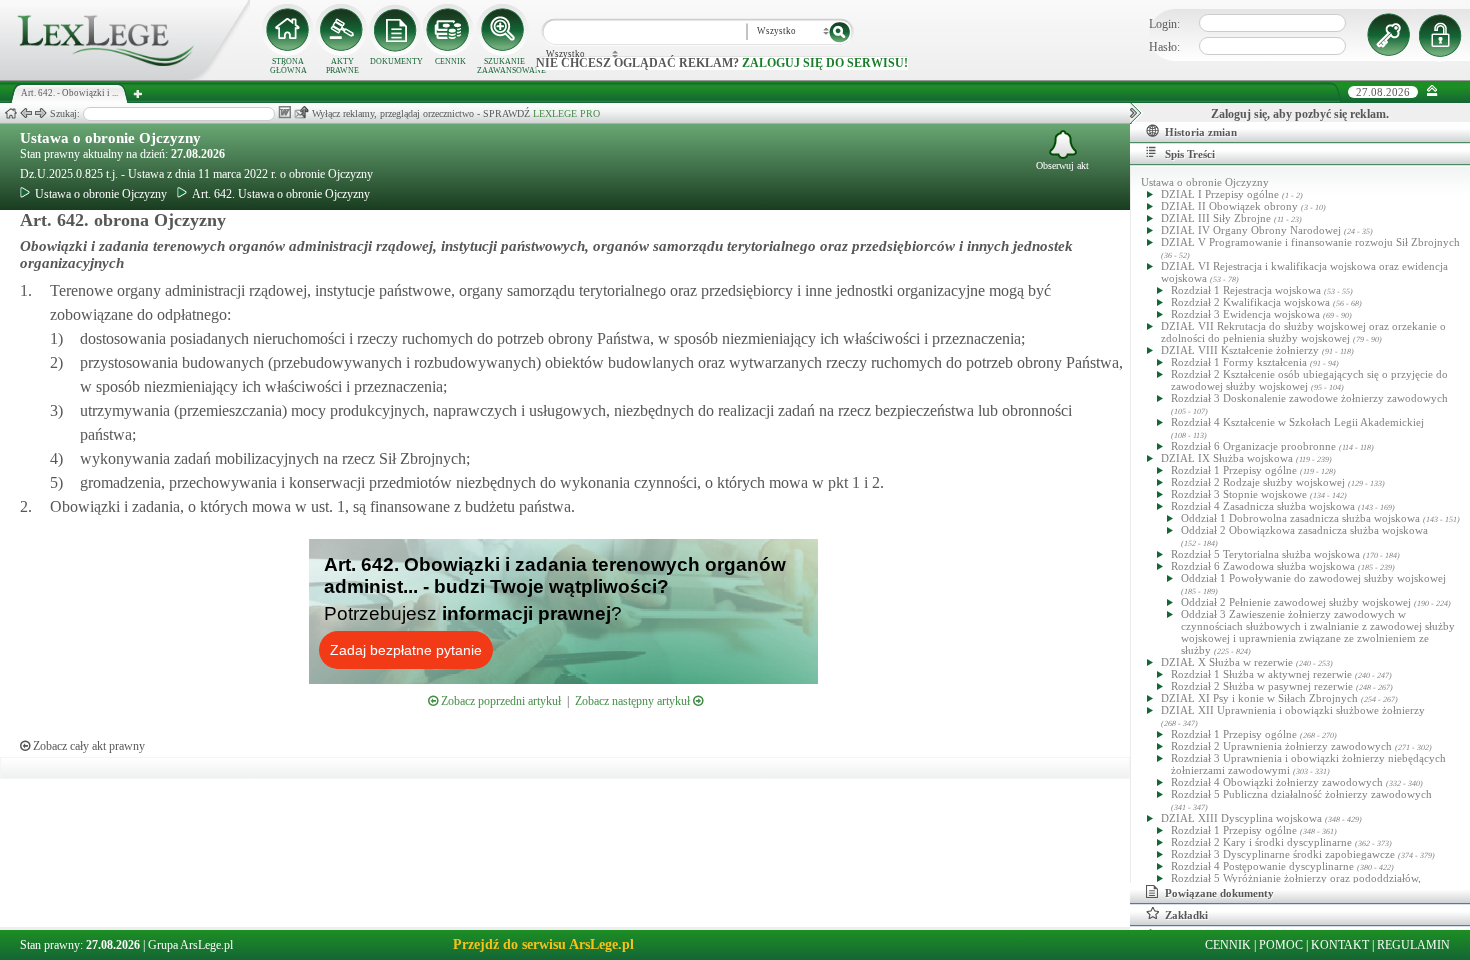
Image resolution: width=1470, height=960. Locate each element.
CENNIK (450, 61)
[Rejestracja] (1443, 35)
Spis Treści (1190, 154)
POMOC (1281, 945)
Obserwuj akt (1062, 165)
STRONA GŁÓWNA (288, 66)
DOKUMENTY (396, 61)
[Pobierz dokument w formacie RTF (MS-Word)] (284, 112)
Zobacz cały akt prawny (87, 746)
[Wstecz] (26, 113)
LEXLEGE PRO (566, 113)
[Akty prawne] (342, 30)
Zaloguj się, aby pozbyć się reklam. (1300, 114)
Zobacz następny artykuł (634, 701)
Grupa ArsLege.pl (190, 945)
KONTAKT (1340, 945)
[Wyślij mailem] (301, 112)
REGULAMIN (1413, 945)
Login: (1164, 24)
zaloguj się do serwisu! (825, 63)
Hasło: (1164, 47)
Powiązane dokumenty (1219, 893)
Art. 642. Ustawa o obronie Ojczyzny (281, 194)
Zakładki (1186, 915)
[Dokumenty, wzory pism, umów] (396, 30)
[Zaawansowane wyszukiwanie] (504, 30)
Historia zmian (1201, 132)
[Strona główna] (125, 76)
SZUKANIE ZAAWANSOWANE (504, 66)
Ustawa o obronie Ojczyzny (110, 138)
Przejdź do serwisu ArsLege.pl (543, 944)
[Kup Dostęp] (450, 30)
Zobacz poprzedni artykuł (499, 701)
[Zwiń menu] (1432, 91)
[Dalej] (41, 113)
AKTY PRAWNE (342, 66)
